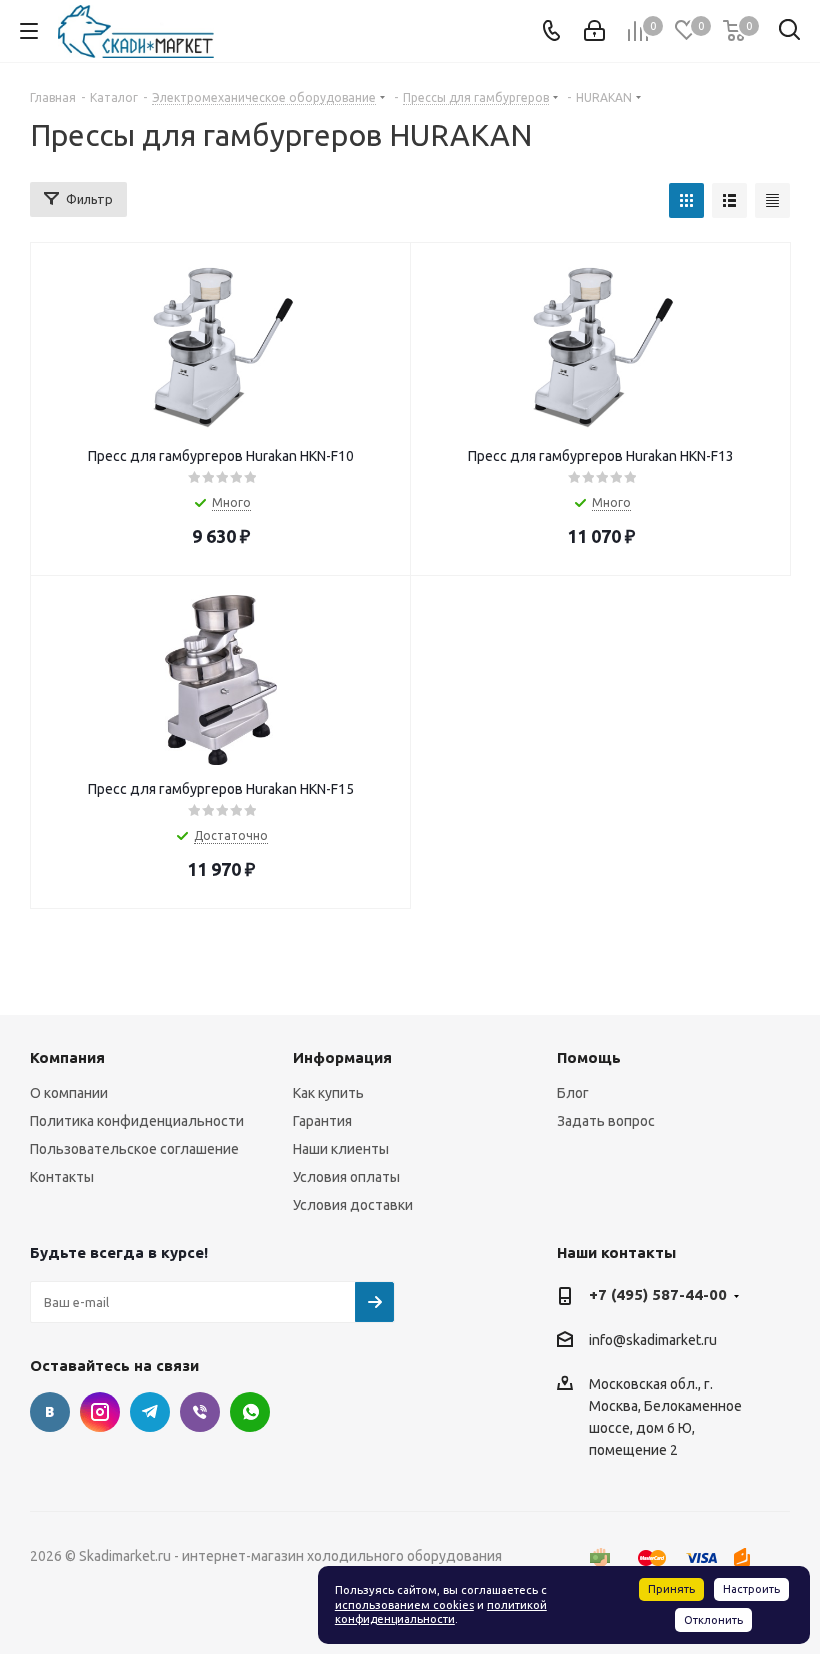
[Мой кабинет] (594, 31)
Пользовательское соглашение (134, 1149)
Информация (342, 1057)
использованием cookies (404, 1605)
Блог (573, 1093)
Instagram (100, 1412)
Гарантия (322, 1121)
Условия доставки (353, 1205)
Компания (67, 1057)
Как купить (328, 1093)
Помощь (589, 1057)
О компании (69, 1093)
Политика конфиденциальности (137, 1121)
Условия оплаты (346, 1177)
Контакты (62, 1177)
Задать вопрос (606, 1121)
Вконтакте (50, 1412)
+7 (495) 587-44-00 (658, 1294)
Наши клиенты (341, 1149)
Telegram (150, 1412)
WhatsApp (250, 1412)
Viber (200, 1412)
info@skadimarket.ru (653, 1340)
